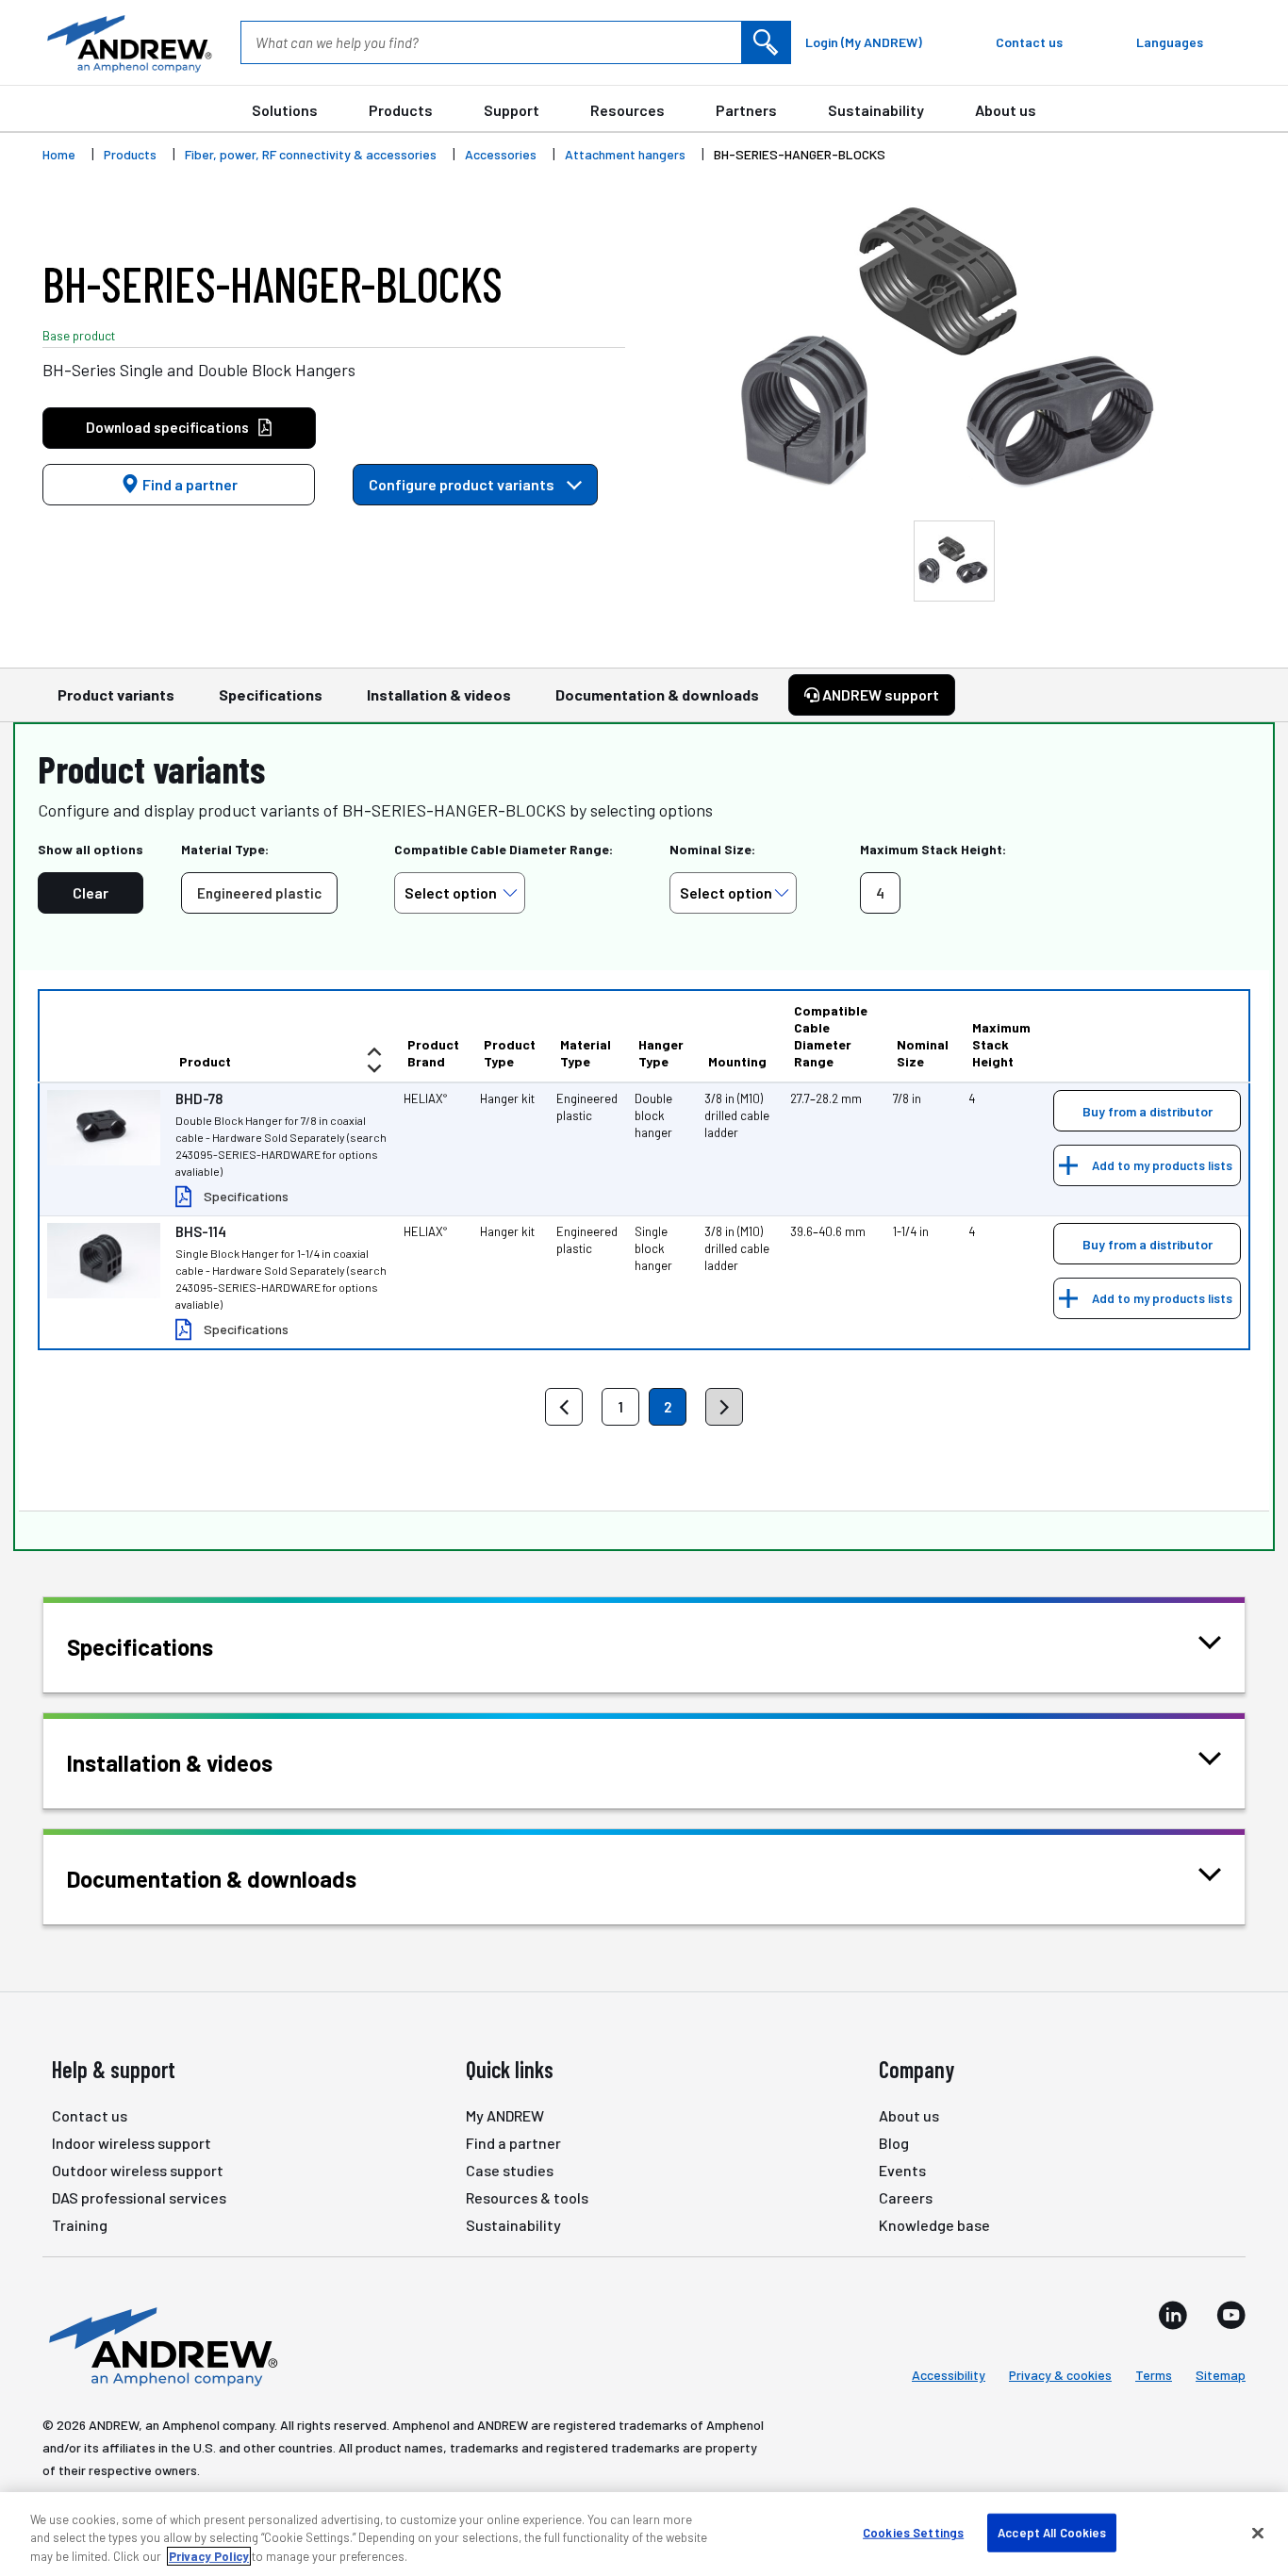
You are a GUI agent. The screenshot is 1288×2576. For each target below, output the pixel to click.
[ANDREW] (127, 42)
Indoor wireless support (132, 2143)
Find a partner (189, 484)
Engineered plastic (259, 893)
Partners (746, 110)
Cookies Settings (913, 2532)
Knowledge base (934, 2225)
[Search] (766, 42)
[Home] (160, 2345)
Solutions (285, 110)
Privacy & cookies (1060, 2375)
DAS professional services (139, 2197)
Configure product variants (463, 484)
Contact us (90, 2115)
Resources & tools (527, 2197)
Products (401, 110)
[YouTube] (1231, 2315)
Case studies (510, 2170)
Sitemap (1221, 2375)
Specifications (271, 694)
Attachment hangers (625, 154)
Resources (627, 110)
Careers (906, 2197)
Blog (894, 2143)
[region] (644, 2534)
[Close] (1258, 2533)
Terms (1154, 2375)
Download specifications (167, 427)
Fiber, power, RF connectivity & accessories (311, 154)
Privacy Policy (209, 2556)
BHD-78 (199, 1098)
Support (512, 110)
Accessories (501, 154)
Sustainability (876, 110)
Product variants (116, 694)
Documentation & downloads (657, 694)
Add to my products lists (1162, 1165)
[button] (1147, 1111)
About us (1006, 110)
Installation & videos (439, 694)
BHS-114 (201, 1231)
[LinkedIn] (1173, 2315)
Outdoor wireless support (138, 2170)
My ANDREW (505, 2115)
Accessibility (949, 2375)
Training (80, 2225)
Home (59, 154)
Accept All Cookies (1052, 2532)
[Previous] (564, 1407)
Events (902, 2170)
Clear (91, 892)
